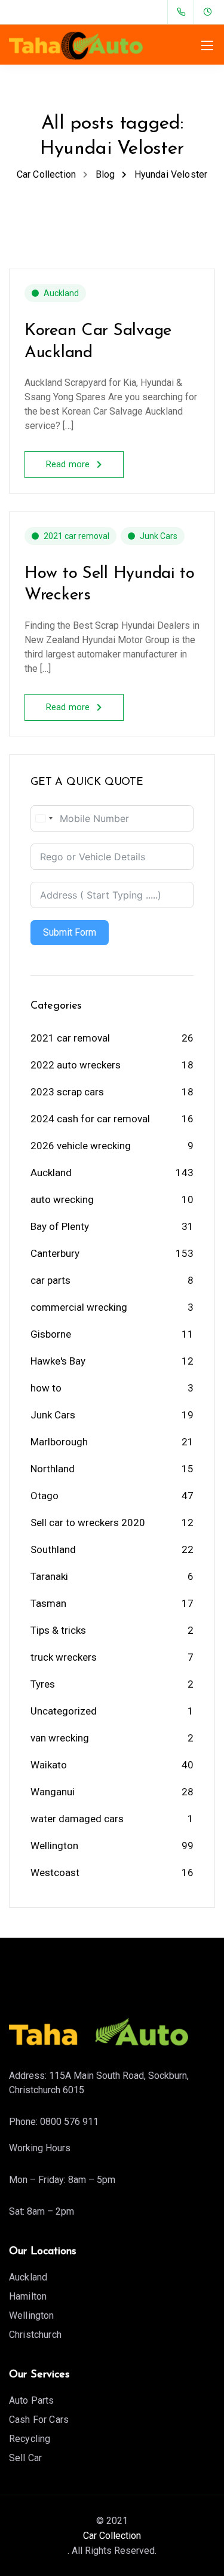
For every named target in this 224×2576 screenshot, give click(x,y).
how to (46, 1388)
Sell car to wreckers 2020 (88, 1523)
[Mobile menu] (207, 45)
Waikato (49, 1765)
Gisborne (51, 1334)
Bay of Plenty (60, 1226)
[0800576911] (184, 12)
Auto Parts (32, 2400)
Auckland (61, 293)
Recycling (30, 2439)
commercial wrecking (79, 1307)
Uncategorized (64, 1711)
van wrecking (60, 1738)
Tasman (48, 1603)
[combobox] (44, 818)
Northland (53, 1469)
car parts (50, 1280)
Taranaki (49, 1576)
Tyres (43, 1684)
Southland (53, 1549)
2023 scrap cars (67, 1092)
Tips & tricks (58, 1630)
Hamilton (28, 2296)
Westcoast (55, 1872)
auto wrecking (62, 1199)
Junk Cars (159, 536)
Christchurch (35, 2335)
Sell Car (25, 2458)
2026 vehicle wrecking (81, 1146)
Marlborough (59, 1442)
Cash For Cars (39, 2420)
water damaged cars (77, 1819)
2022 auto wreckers (76, 1065)
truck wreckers (64, 1657)
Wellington (54, 1846)
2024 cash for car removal (90, 1119)
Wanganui (53, 1792)
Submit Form (70, 932)
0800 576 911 (69, 2122)
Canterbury (55, 1253)
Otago (45, 1496)
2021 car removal (76, 536)
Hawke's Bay (58, 1361)
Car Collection (112, 2536)
